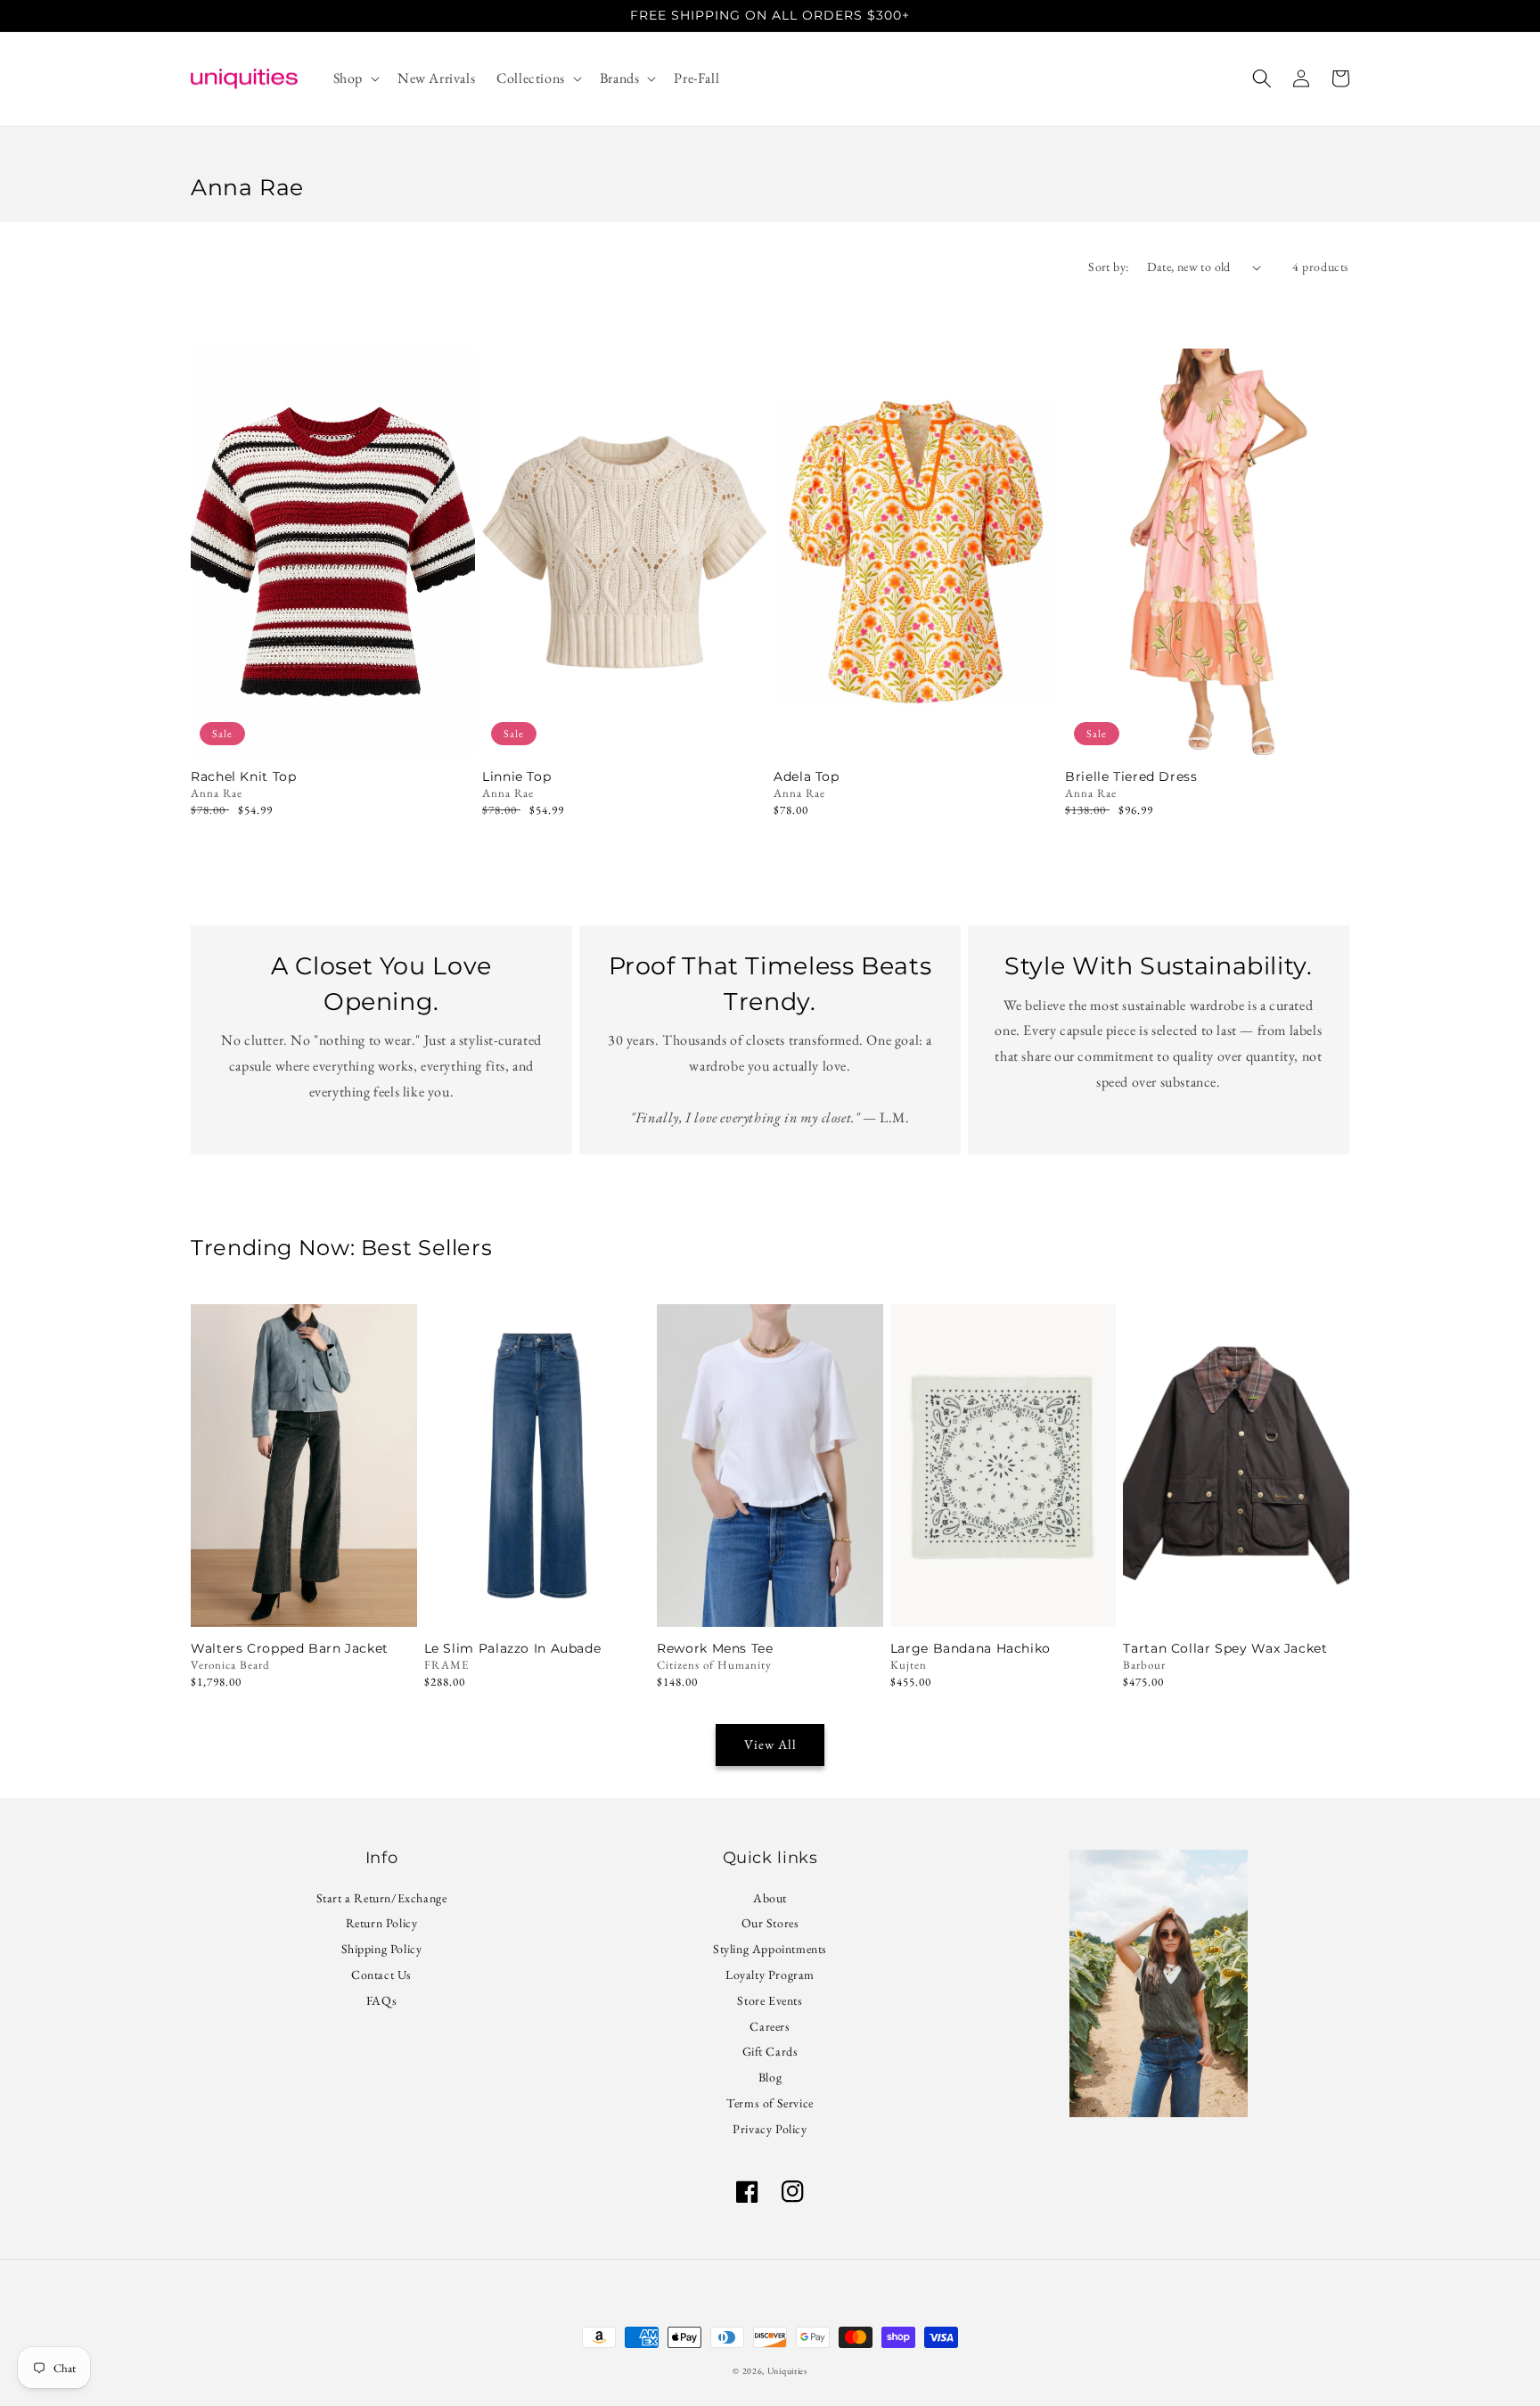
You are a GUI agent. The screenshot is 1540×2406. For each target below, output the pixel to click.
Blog (770, 2077)
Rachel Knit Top (243, 777)
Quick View (333, 731)
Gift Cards (770, 2051)
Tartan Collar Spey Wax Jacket (1225, 1649)
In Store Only (304, 1602)
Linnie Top (516, 777)
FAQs (381, 2000)
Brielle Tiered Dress (1131, 777)
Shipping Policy (382, 1949)
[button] (355, 79)
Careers (770, 2026)
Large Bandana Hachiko (971, 1649)
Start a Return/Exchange (382, 1900)
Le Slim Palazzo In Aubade (513, 1649)
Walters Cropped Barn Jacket (290, 1649)
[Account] (1301, 78)
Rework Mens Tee (715, 1649)
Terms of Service (770, 2103)
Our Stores (770, 1923)
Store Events (770, 2000)
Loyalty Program (770, 1975)
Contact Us (381, 1975)
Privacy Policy (770, 2129)
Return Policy (382, 1923)
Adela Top (807, 777)
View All (770, 1744)
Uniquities (787, 2371)
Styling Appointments (770, 1949)
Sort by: (1108, 267)
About (770, 1900)
